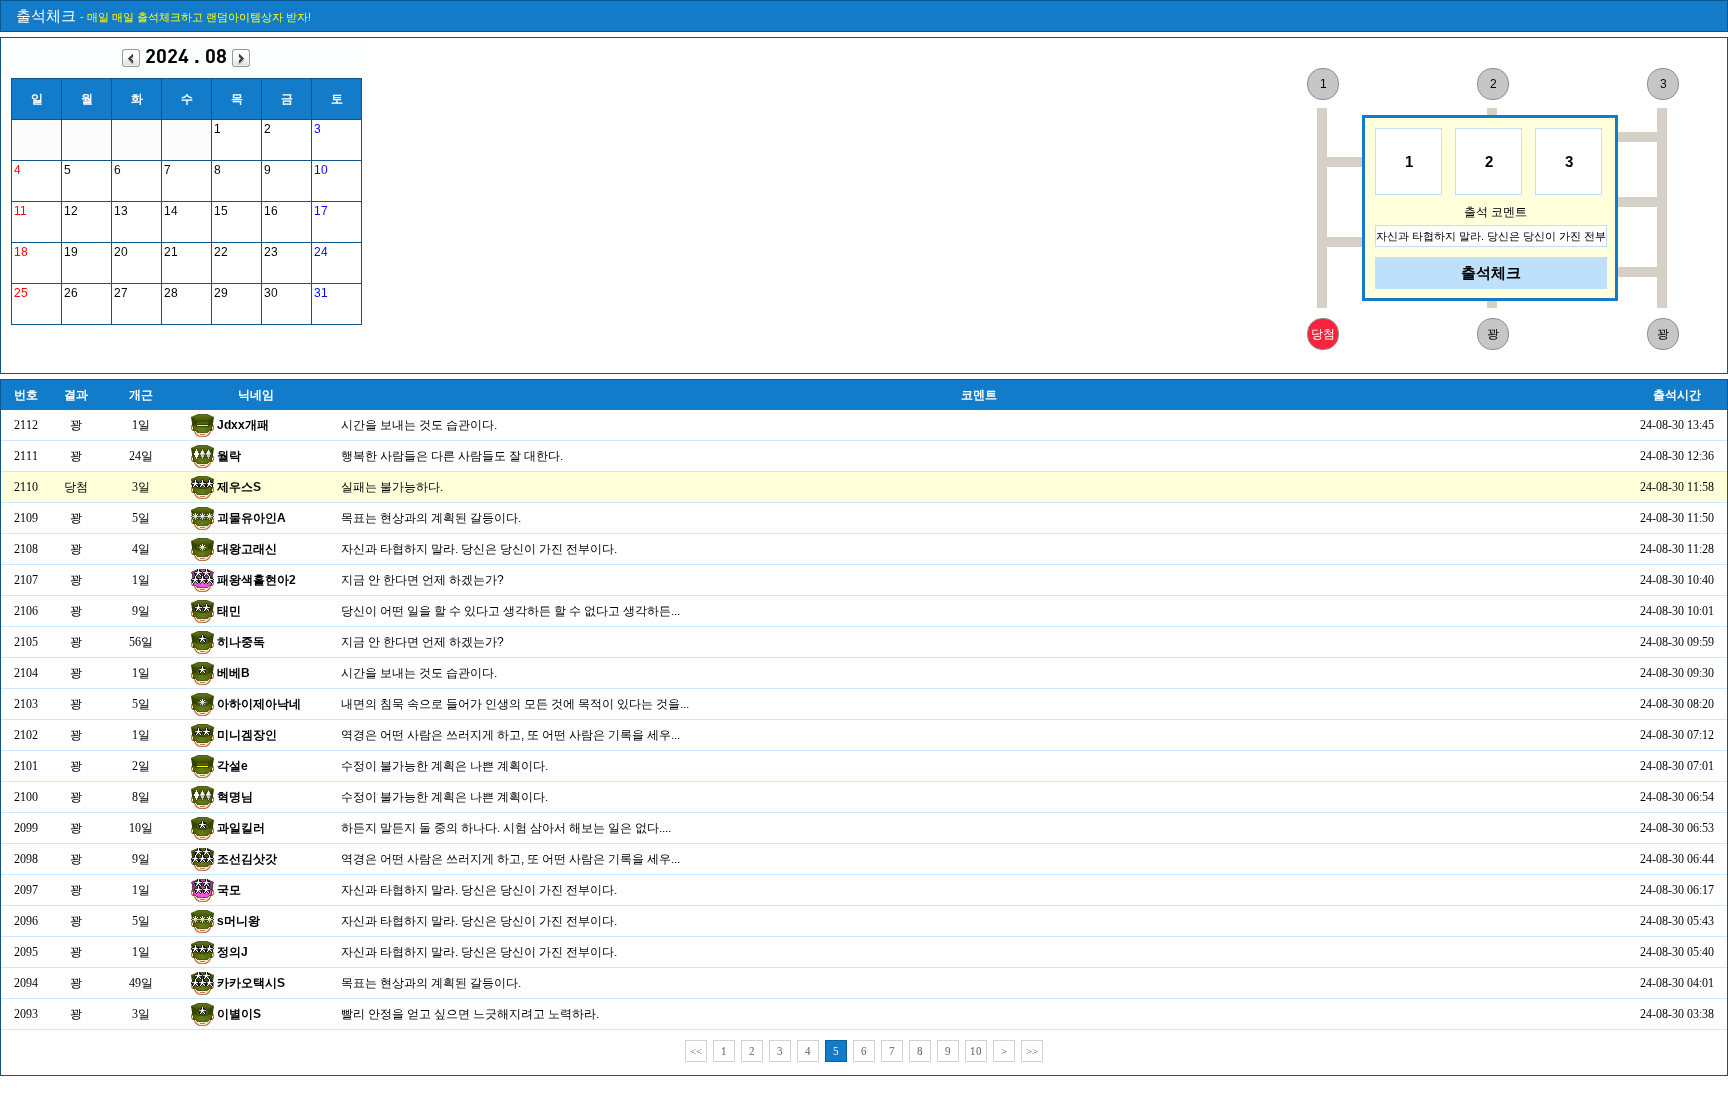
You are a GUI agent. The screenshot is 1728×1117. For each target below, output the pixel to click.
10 (976, 1051)
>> (1032, 1051)
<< (696, 1051)
